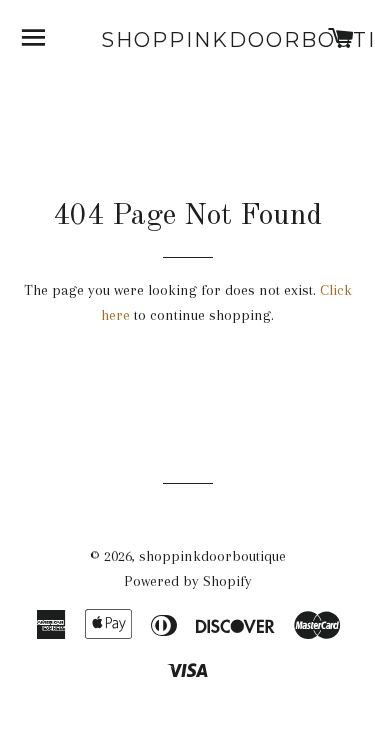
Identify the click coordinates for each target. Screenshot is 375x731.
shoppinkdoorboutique (187, 40)
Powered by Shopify (188, 581)
